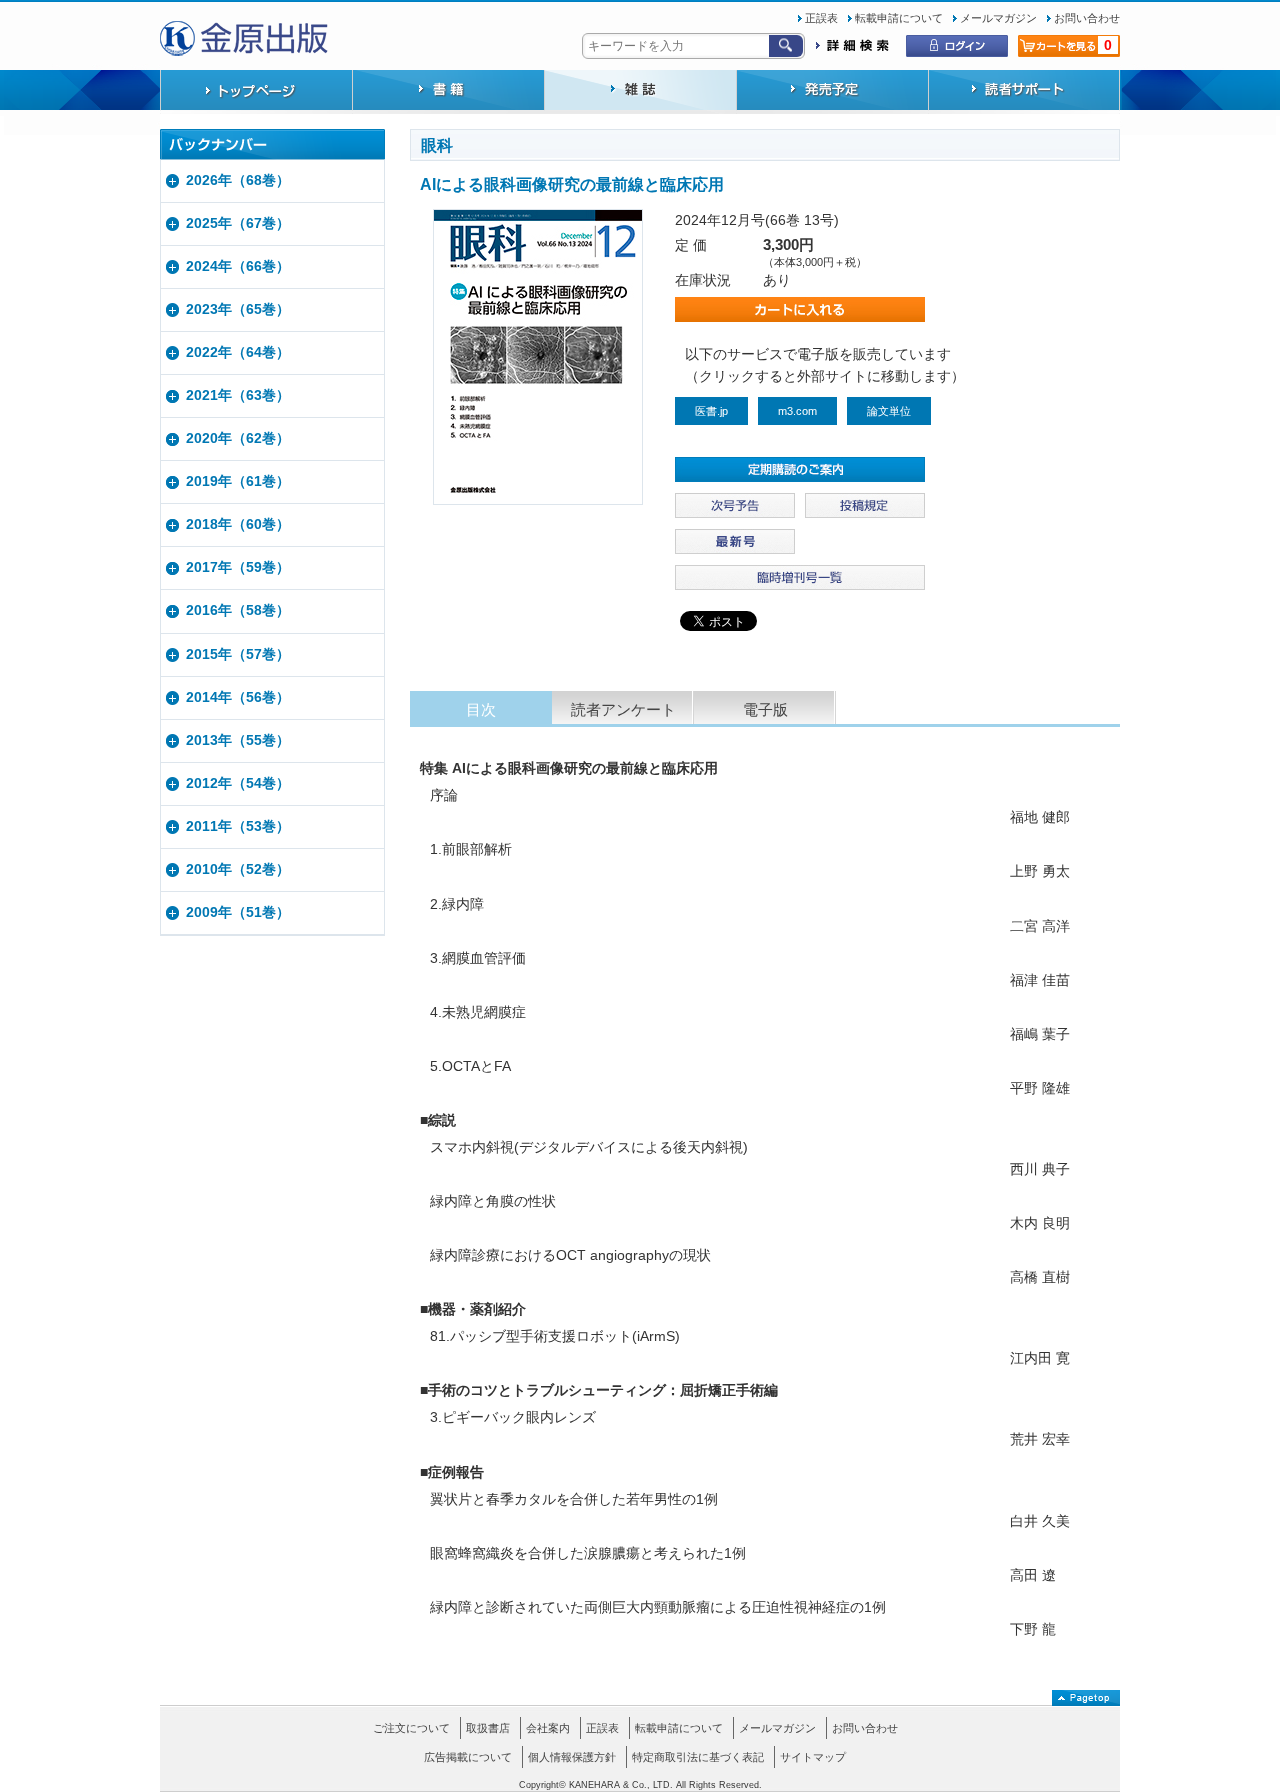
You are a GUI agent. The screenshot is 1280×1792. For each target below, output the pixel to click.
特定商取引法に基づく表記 (698, 1757)
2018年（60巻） (238, 524)
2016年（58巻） (238, 610)
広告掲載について (468, 1757)
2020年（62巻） (238, 438)
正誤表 (821, 18)
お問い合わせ (1087, 18)
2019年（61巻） (238, 481)
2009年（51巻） (238, 912)
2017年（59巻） (238, 567)
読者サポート (1024, 92)
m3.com (797, 411)
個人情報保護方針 (572, 1757)
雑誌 (640, 92)
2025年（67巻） (238, 223)
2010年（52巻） (238, 869)
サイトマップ (813, 1757)
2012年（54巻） (238, 783)
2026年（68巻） (238, 180)
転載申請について (899, 18)
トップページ (256, 92)
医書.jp (711, 411)
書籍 (448, 92)
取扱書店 (488, 1728)
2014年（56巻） (238, 697)
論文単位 (889, 411)
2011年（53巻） (238, 826)
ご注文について (411, 1728)
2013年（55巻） (238, 740)
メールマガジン (998, 18)
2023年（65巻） (238, 309)
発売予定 (832, 92)
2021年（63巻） (238, 395)
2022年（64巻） (238, 352)
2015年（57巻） (238, 654)
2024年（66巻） (238, 266)
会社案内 (548, 1728)
